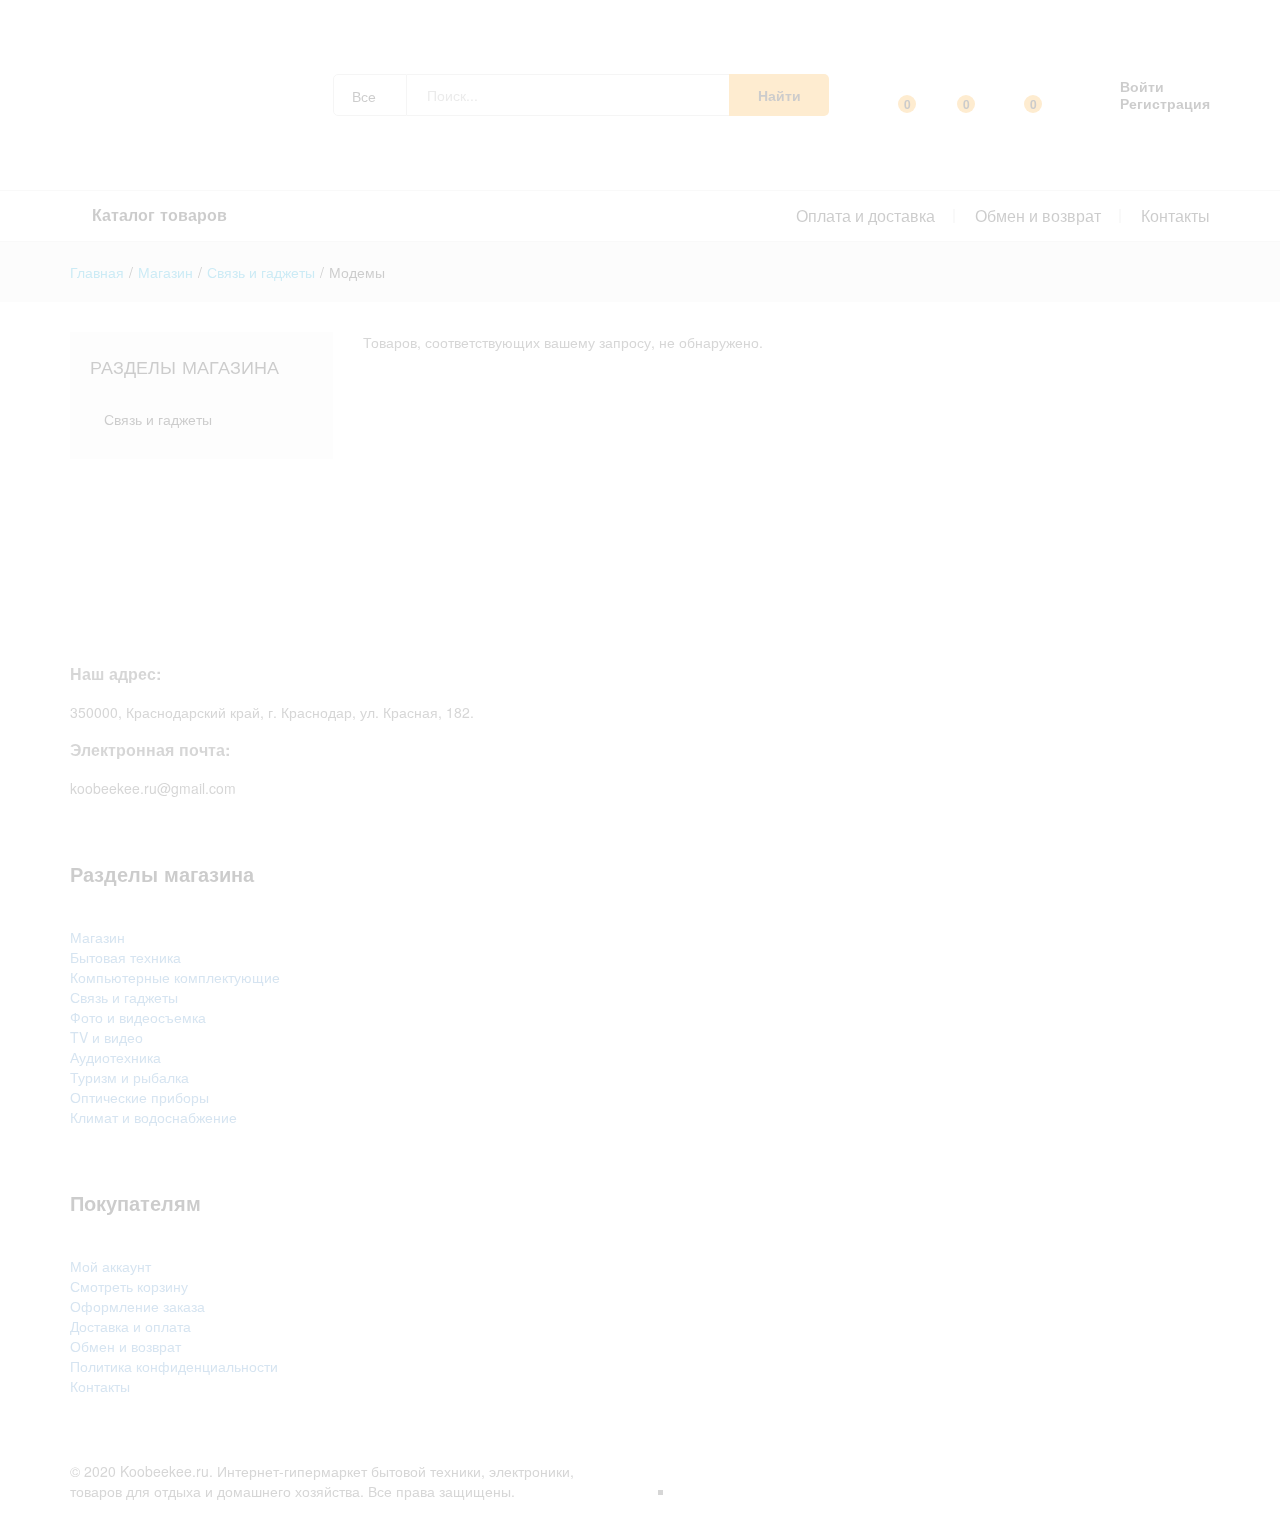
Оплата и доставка (865, 215)
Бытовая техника (125, 957)
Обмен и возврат (1038, 215)
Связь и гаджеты (158, 419)
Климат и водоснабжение (153, 1117)
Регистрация (1165, 103)
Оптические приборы (139, 1097)
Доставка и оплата (130, 1326)
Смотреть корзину (129, 1286)
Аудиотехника (115, 1057)
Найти (779, 95)
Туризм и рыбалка (129, 1077)
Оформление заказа (137, 1306)
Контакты (1175, 215)
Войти (1142, 86)
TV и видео (106, 1037)
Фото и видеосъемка (138, 1017)
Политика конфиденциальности (174, 1366)
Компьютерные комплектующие (175, 977)
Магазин (97, 937)
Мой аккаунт (110, 1266)
